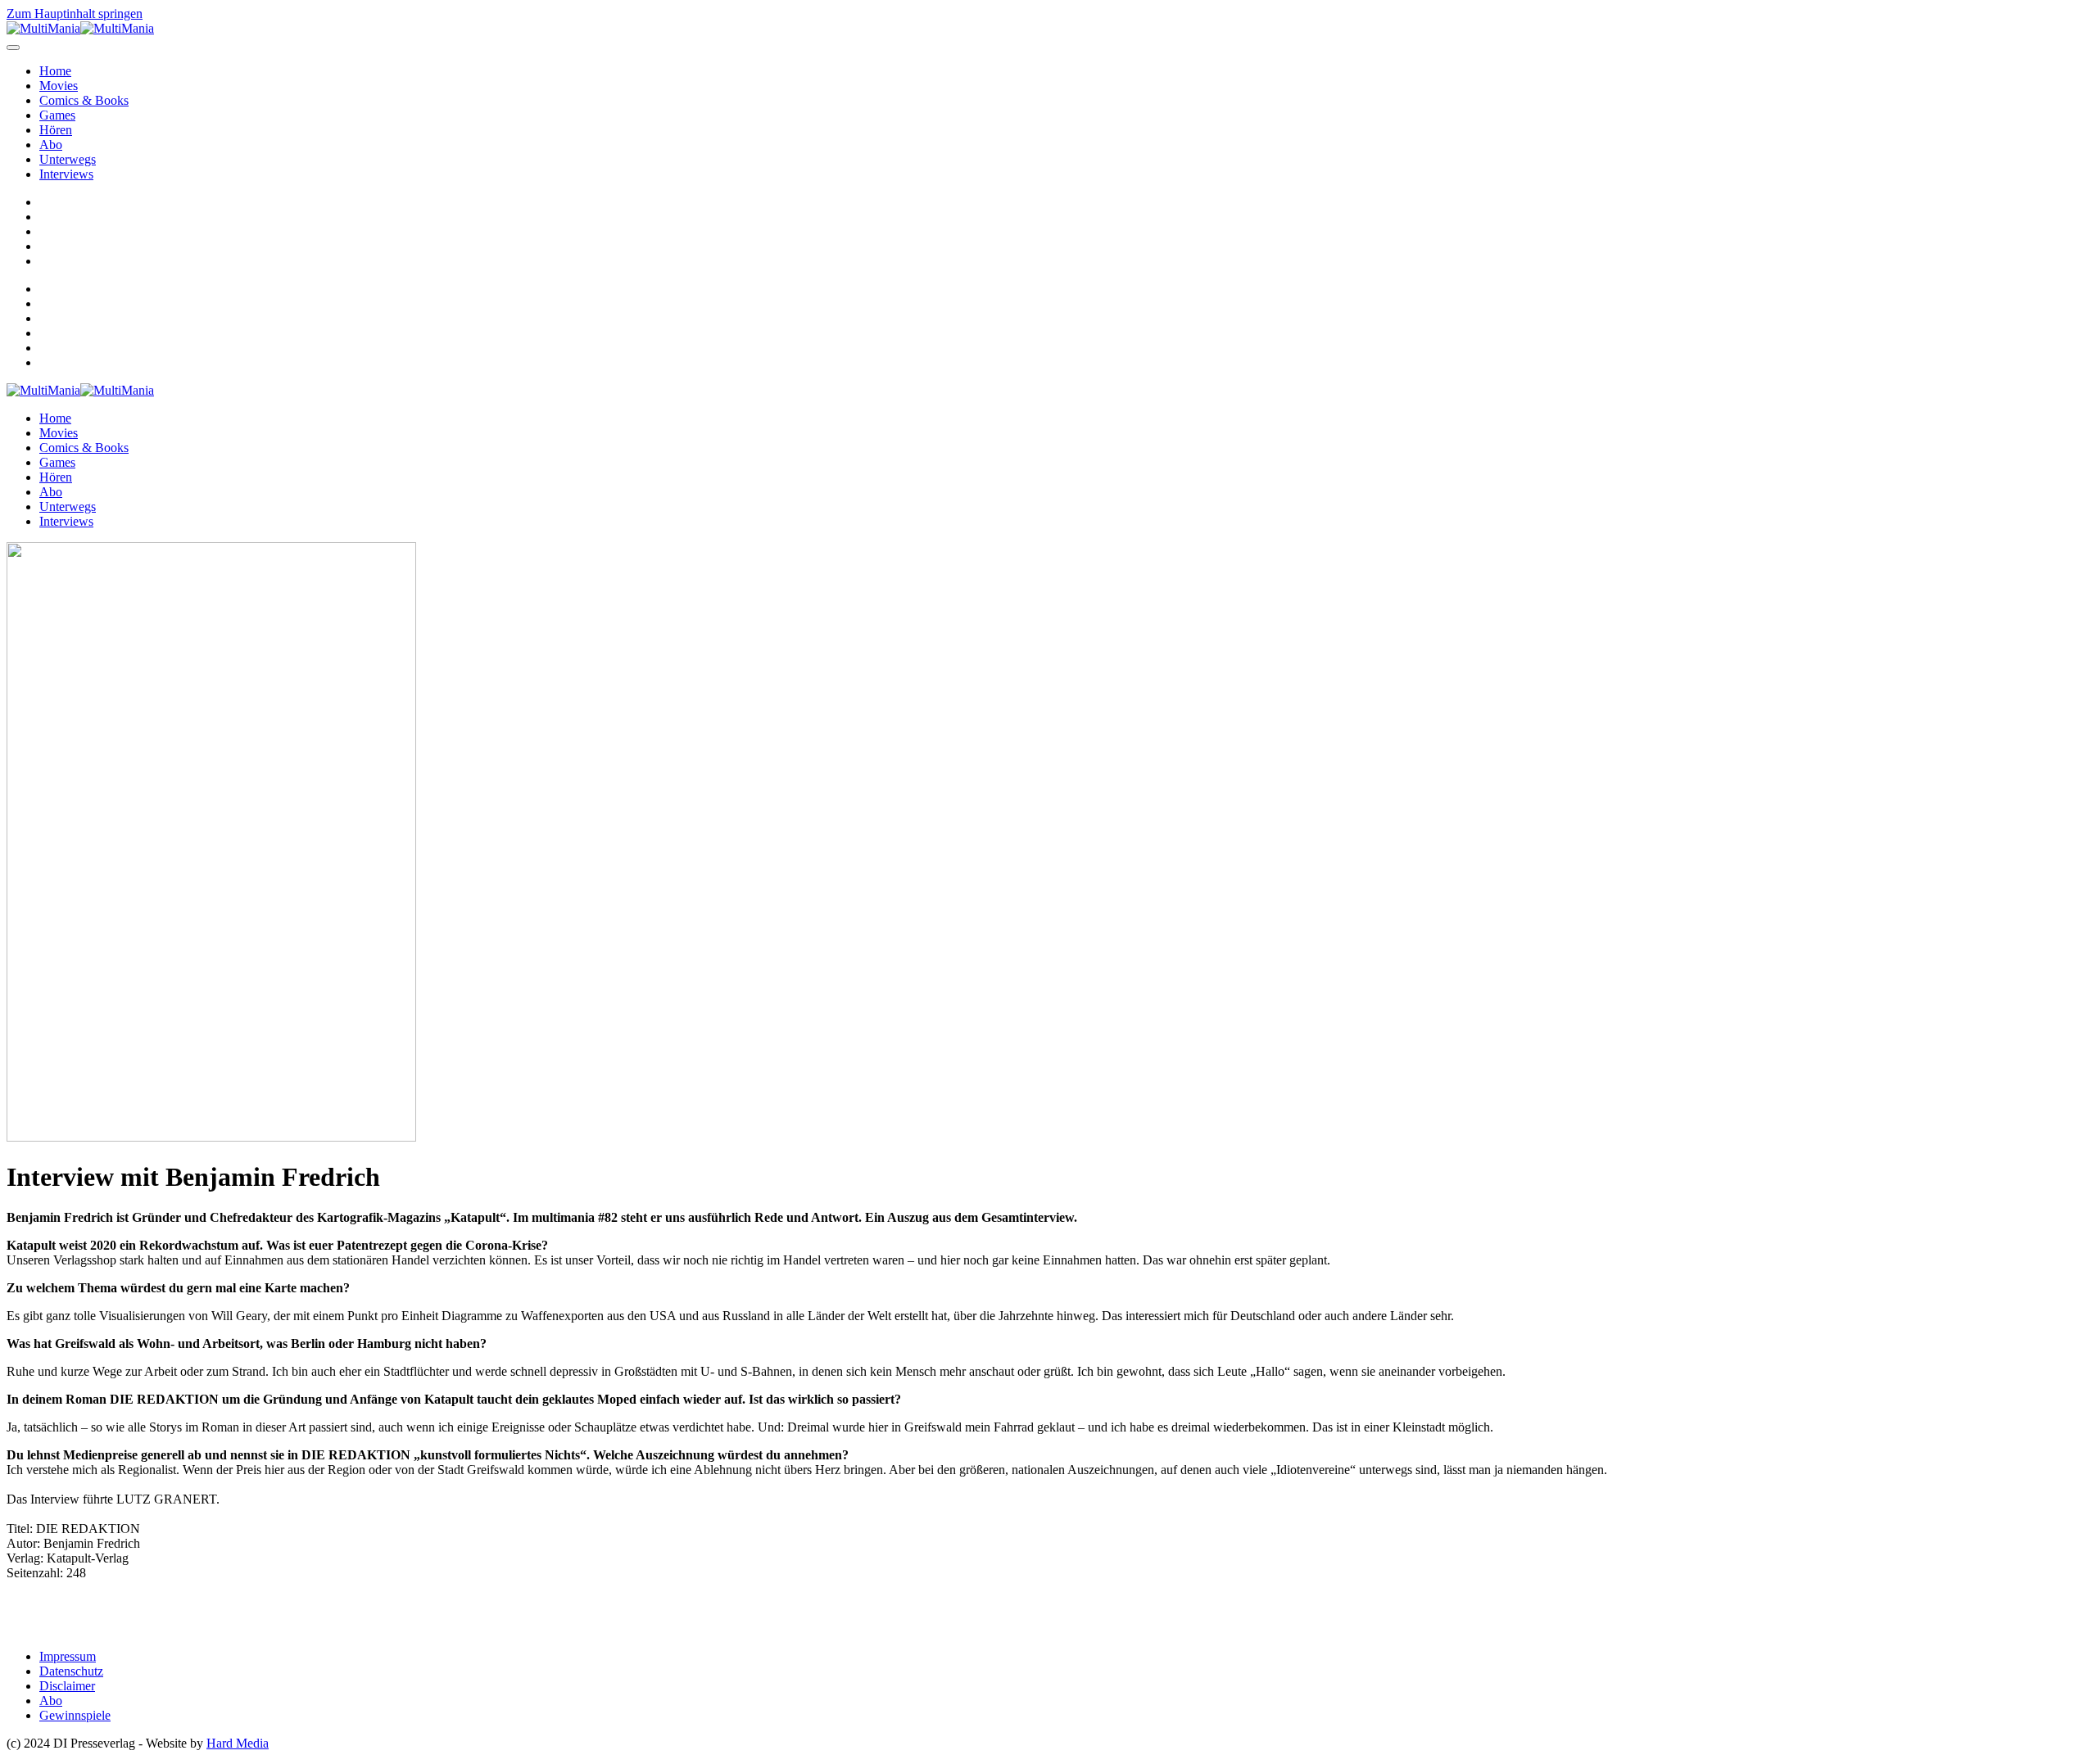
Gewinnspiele (75, 1715)
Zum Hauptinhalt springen (75, 14)
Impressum (68, 1656)
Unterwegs (68, 159)
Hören (56, 130)
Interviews (66, 174)
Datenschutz (71, 1671)
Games (57, 115)
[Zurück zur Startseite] (80, 28)
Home (55, 71)
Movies (59, 86)
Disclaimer (67, 1686)
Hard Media (238, 1743)
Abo (51, 145)
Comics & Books (84, 100)
